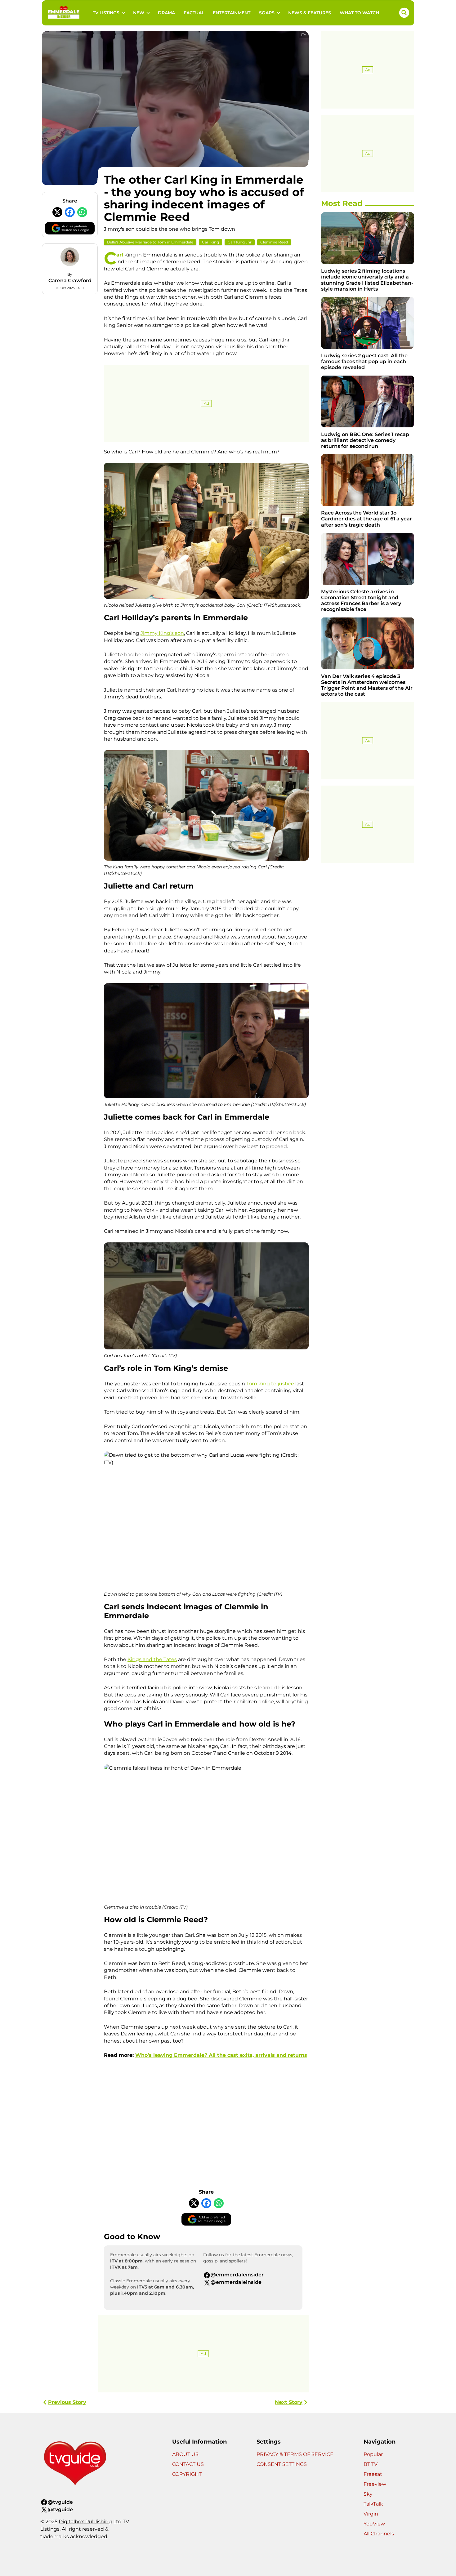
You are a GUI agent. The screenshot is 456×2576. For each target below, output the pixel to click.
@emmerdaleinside (236, 2282)
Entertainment (232, 13)
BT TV (371, 2464)
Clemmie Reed (274, 242)
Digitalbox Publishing (85, 2522)
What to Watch (359, 13)
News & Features (310, 13)
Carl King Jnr (240, 242)
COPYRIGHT (187, 2474)
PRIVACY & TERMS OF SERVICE (295, 2454)
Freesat (373, 2474)
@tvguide (60, 2502)
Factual (194, 13)
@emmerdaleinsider (237, 2275)
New (139, 13)
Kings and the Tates (152, 1659)
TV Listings (106, 13)
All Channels (379, 2534)
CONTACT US (188, 2464)
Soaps (267, 13)
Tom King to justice (270, 1384)
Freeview (375, 2484)
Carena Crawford (70, 281)
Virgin (371, 2514)
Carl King (210, 242)
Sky (368, 2494)
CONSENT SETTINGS (282, 2464)
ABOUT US (185, 2454)
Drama (166, 13)
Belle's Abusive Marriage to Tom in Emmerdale (150, 242)
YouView (374, 2524)
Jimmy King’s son (162, 633)
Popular (373, 2454)
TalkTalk (373, 2504)
